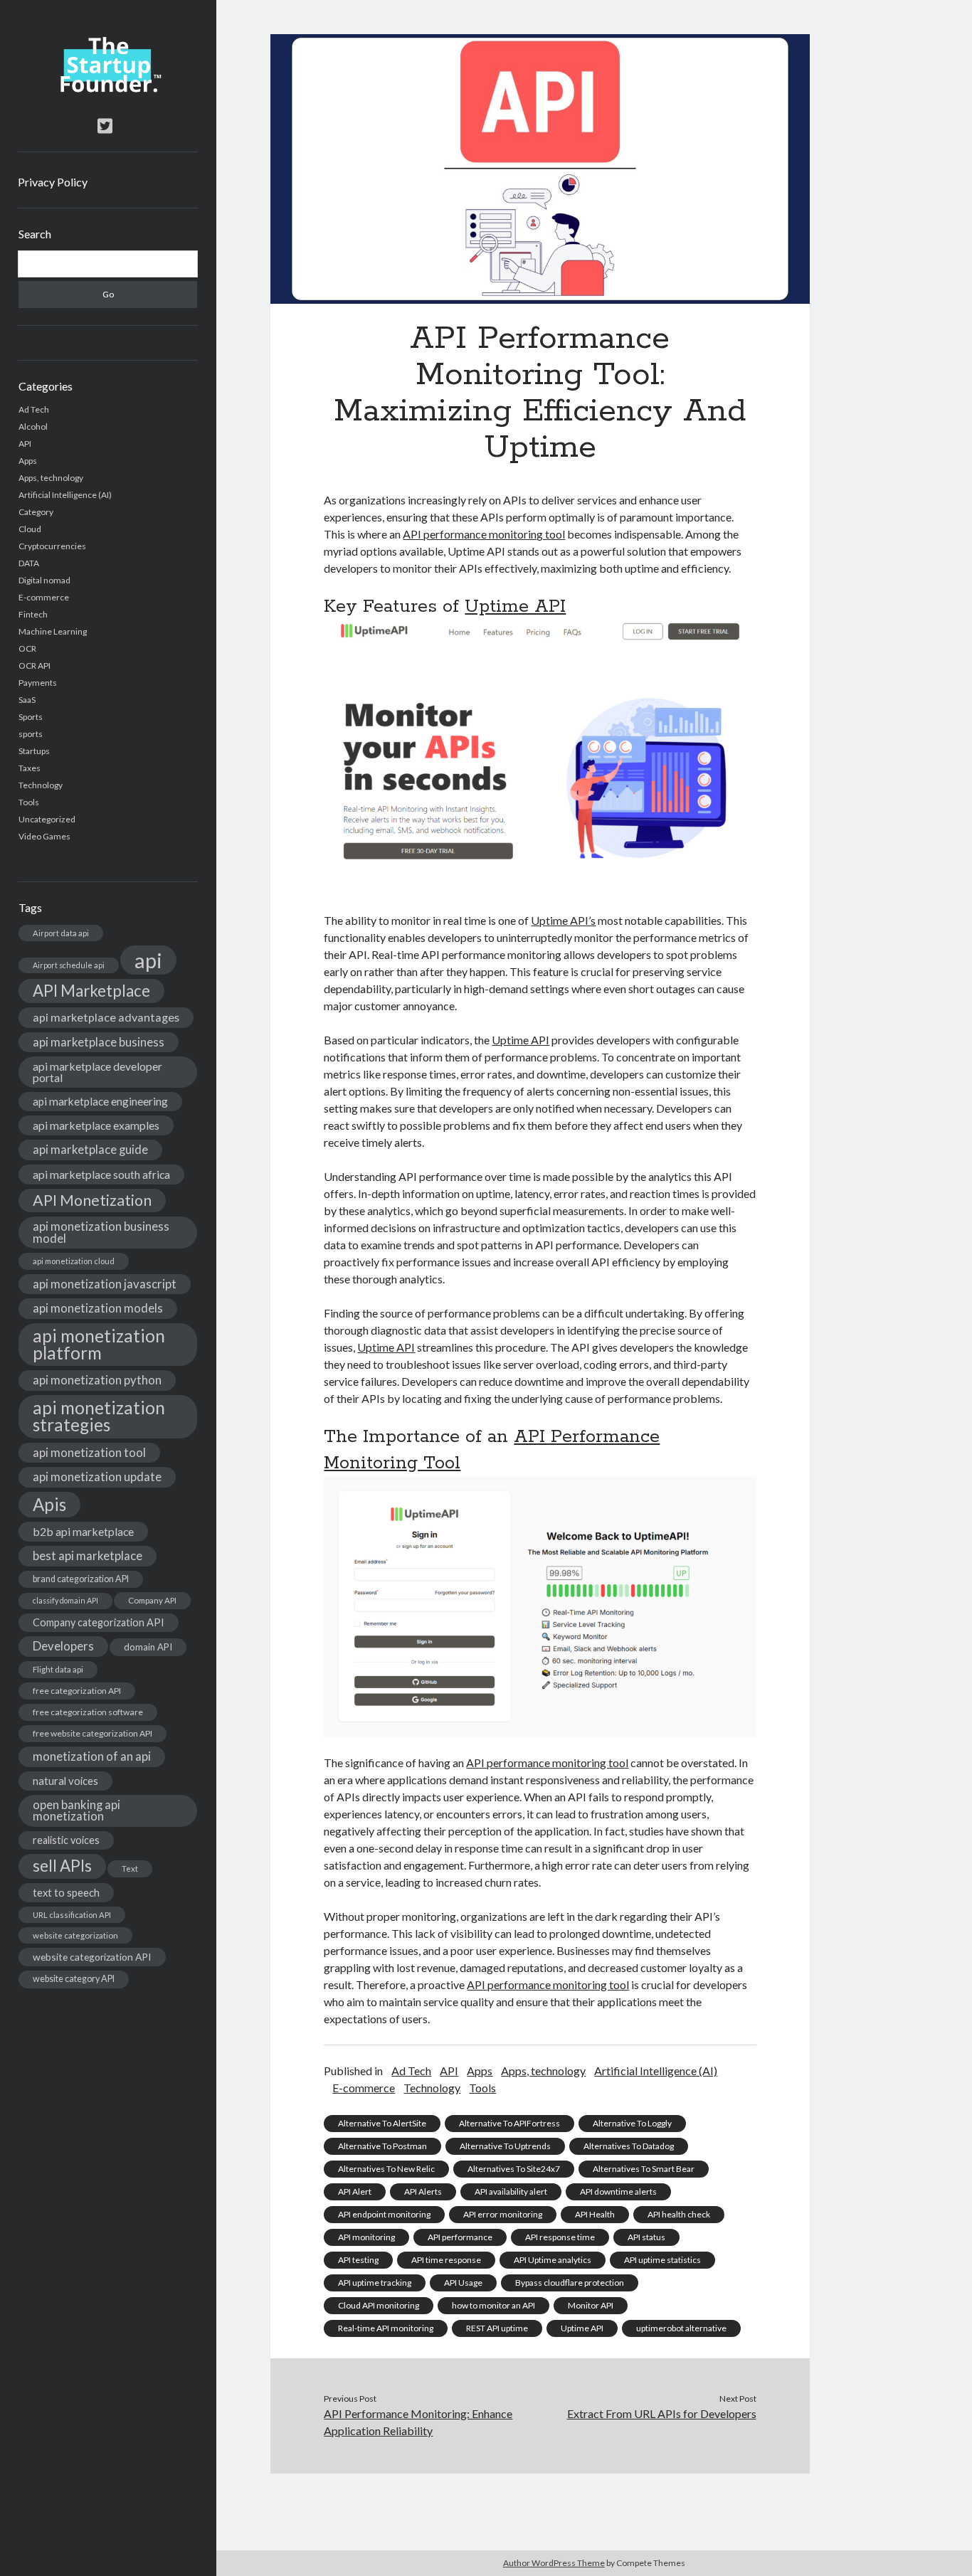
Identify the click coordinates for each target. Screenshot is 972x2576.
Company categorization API (99, 1622)
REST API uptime (497, 2328)
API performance (460, 2237)
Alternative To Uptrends (505, 2146)
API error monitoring (503, 2214)
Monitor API (591, 2305)
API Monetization (92, 1200)
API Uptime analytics (553, 2260)
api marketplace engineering (100, 1101)
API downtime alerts (618, 2191)
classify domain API (65, 1600)
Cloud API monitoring (379, 2305)
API (25, 444)
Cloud (30, 529)
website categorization (75, 1935)
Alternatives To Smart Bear (644, 2169)
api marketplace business (99, 1042)
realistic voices (66, 1840)
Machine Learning (53, 631)
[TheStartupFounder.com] (108, 89)
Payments (38, 683)
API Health (595, 2214)
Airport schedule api (69, 965)
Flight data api (58, 1669)
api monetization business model (101, 1232)
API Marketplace (91, 991)
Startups (34, 751)
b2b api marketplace (83, 1531)
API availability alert (511, 2191)
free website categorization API (93, 1733)
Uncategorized (47, 819)
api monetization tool (89, 1452)
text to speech (66, 1892)
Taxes (30, 768)
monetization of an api (92, 1756)
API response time (560, 2237)
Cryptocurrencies (52, 546)
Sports (31, 717)
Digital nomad (44, 580)
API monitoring (366, 2237)
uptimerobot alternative (681, 2328)
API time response (446, 2260)
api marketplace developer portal (97, 1072)
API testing (358, 2260)
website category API (74, 1979)
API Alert (355, 2191)
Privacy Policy (53, 182)
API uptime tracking (375, 2283)
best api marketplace (88, 1555)
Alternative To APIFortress (509, 2123)
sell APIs (62, 1866)
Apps (28, 461)
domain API (148, 1647)
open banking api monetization (76, 1811)
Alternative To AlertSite (382, 2123)
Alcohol (33, 426)
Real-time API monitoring (386, 2328)
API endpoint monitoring (384, 2214)
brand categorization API (81, 1579)
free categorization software (88, 1712)
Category (36, 512)
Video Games (44, 836)
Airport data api (61, 933)
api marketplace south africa (101, 1174)
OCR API (35, 666)
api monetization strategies (99, 1416)
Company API (152, 1600)
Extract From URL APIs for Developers (662, 2413)
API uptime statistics (662, 2260)
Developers (63, 1646)
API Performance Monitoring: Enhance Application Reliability (418, 2422)
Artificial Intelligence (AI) (65, 495)
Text (130, 1869)
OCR (27, 648)
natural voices (65, 1781)
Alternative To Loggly (632, 2123)
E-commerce (44, 597)
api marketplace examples (96, 1125)
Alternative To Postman (382, 2146)
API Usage (463, 2283)
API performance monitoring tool (484, 534)
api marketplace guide (90, 1149)
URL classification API (72, 1915)
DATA (29, 563)
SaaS (27, 700)
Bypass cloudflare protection (570, 2283)
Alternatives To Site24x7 (514, 2169)
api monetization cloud (74, 1261)
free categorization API (77, 1691)
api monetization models (98, 1308)
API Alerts (423, 2191)
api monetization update (97, 1477)
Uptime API (515, 607)
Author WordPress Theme (554, 2563)
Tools (29, 802)
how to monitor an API (493, 2305)
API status (646, 2237)
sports (31, 734)
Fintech (33, 614)
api (148, 960)
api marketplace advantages (106, 1017)
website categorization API (92, 1957)
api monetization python (97, 1380)
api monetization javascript (105, 1284)
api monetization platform (99, 1344)
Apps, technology (51, 478)
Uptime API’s (563, 920)
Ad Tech (34, 409)
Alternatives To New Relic (386, 2169)
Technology (41, 785)
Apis (49, 1504)
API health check (679, 2214)
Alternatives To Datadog (629, 2146)
